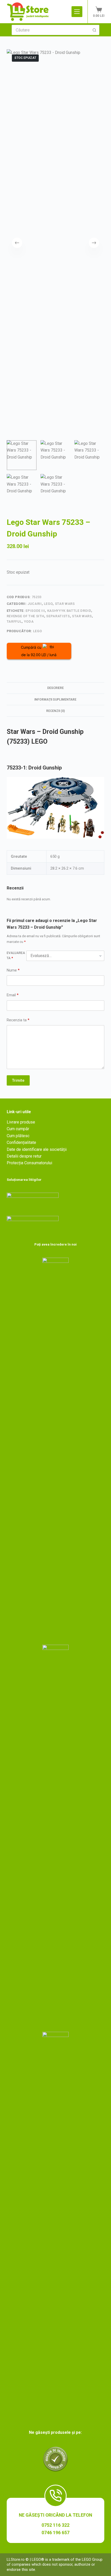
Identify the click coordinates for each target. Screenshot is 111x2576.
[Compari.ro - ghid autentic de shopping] (55, 2459)
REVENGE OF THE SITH (25, 616)
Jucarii (35, 604)
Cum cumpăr (18, 1129)
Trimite (18, 1080)
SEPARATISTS (58, 616)
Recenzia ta (18, 1020)
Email (13, 995)
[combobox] (51, 30)
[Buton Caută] (94, 30)
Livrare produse (21, 1122)
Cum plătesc (18, 1136)
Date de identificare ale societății (37, 1149)
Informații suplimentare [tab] (55, 700)
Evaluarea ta (16, 956)
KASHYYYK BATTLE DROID (69, 611)
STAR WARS (65, 604)
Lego (48, 604)
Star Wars (82, 616)
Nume (13, 970)
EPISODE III (35, 611)
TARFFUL (14, 621)
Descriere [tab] (55, 688)
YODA (29, 621)
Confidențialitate (21, 1142)
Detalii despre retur (24, 1156)
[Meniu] (77, 12)
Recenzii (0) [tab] (55, 711)
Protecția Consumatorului (29, 1163)
